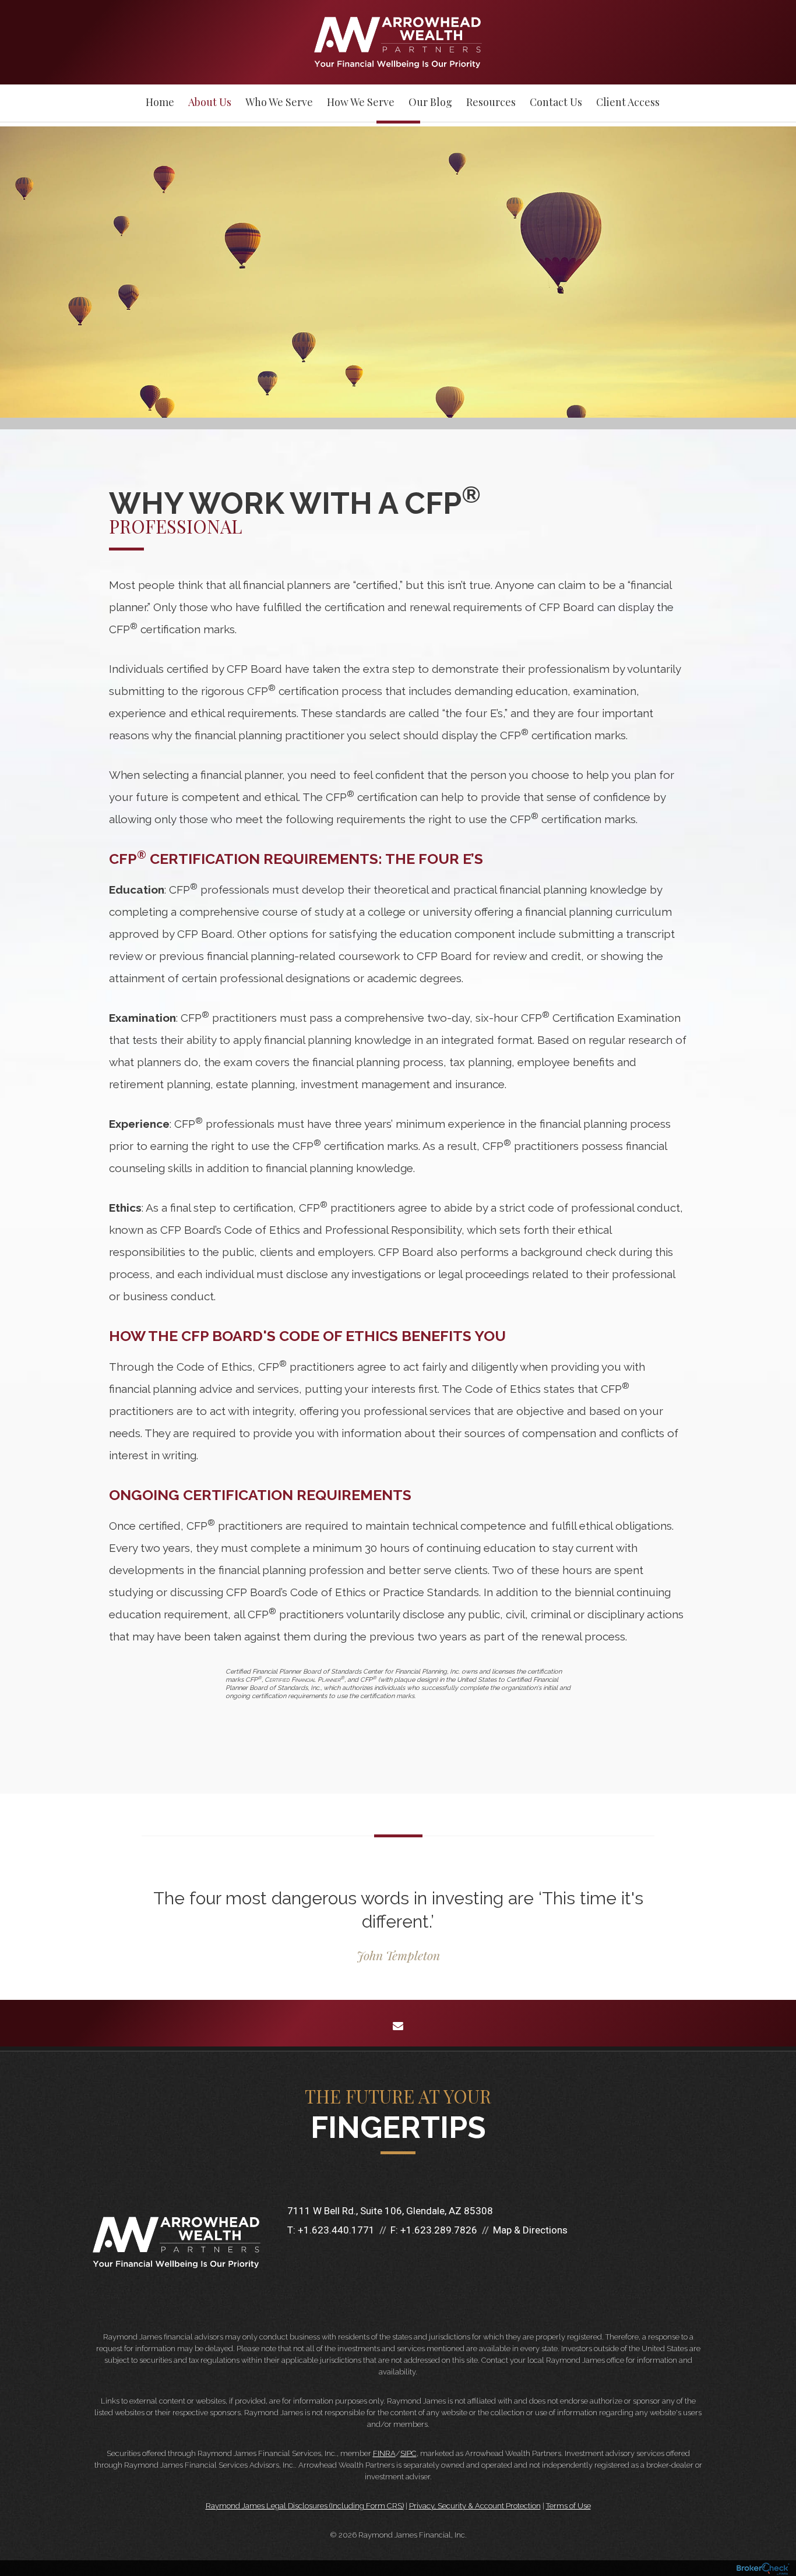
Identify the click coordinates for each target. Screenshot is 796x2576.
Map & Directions (530, 2230)
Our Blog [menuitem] (430, 102)
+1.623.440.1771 (336, 2230)
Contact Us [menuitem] (556, 102)
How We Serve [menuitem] (361, 102)
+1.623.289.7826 (439, 2230)
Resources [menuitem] (491, 102)
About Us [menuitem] (210, 102)
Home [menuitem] (160, 102)
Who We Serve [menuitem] (279, 102)
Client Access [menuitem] (628, 102)
